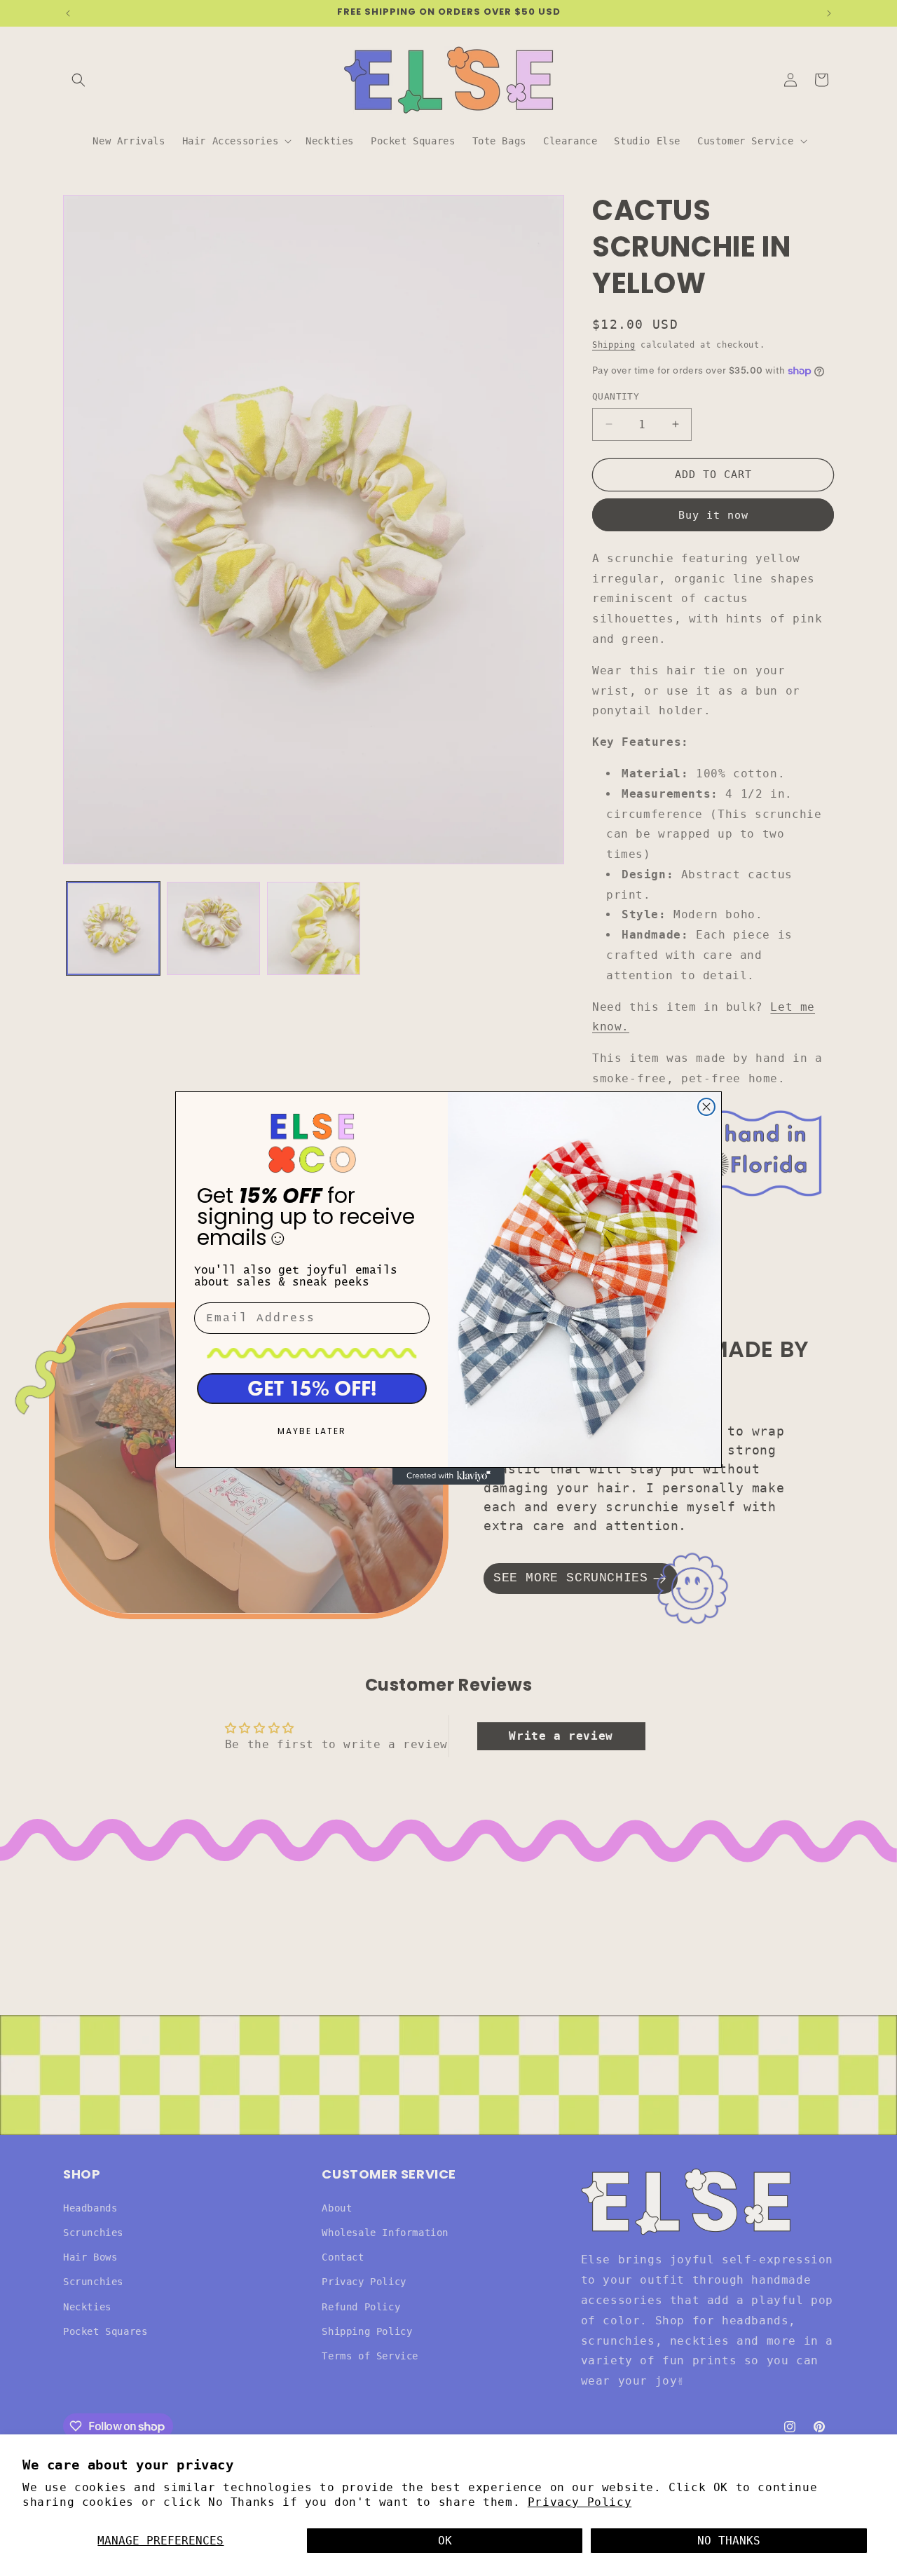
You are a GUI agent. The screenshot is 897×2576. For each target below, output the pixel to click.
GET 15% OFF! (312, 1388)
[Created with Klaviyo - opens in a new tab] (448, 1476)
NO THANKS (729, 2541)
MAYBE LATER (312, 1432)
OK (445, 2541)
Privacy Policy (580, 2502)
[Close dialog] (706, 1107)
